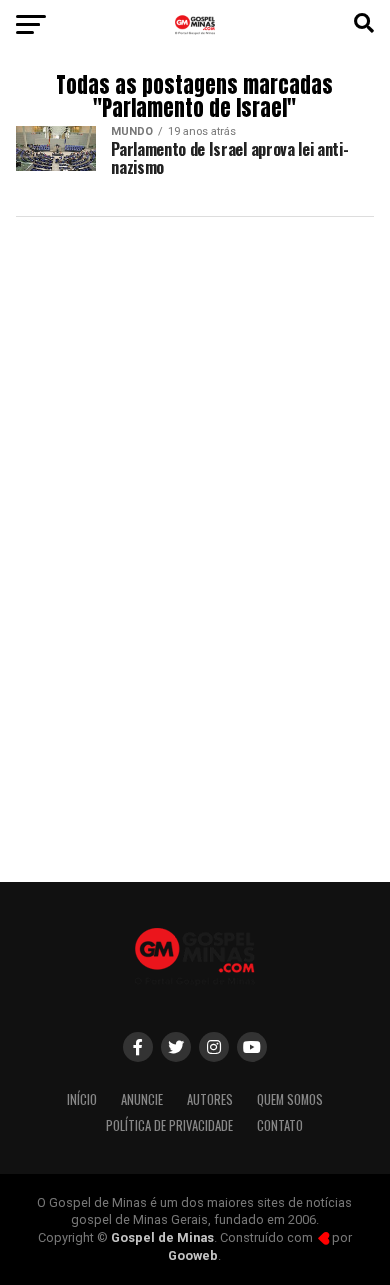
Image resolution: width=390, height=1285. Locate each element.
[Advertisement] (195, 657)
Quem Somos (290, 1099)
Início (82, 1099)
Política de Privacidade (169, 1125)
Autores (210, 1099)
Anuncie (142, 1099)
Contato (280, 1125)
